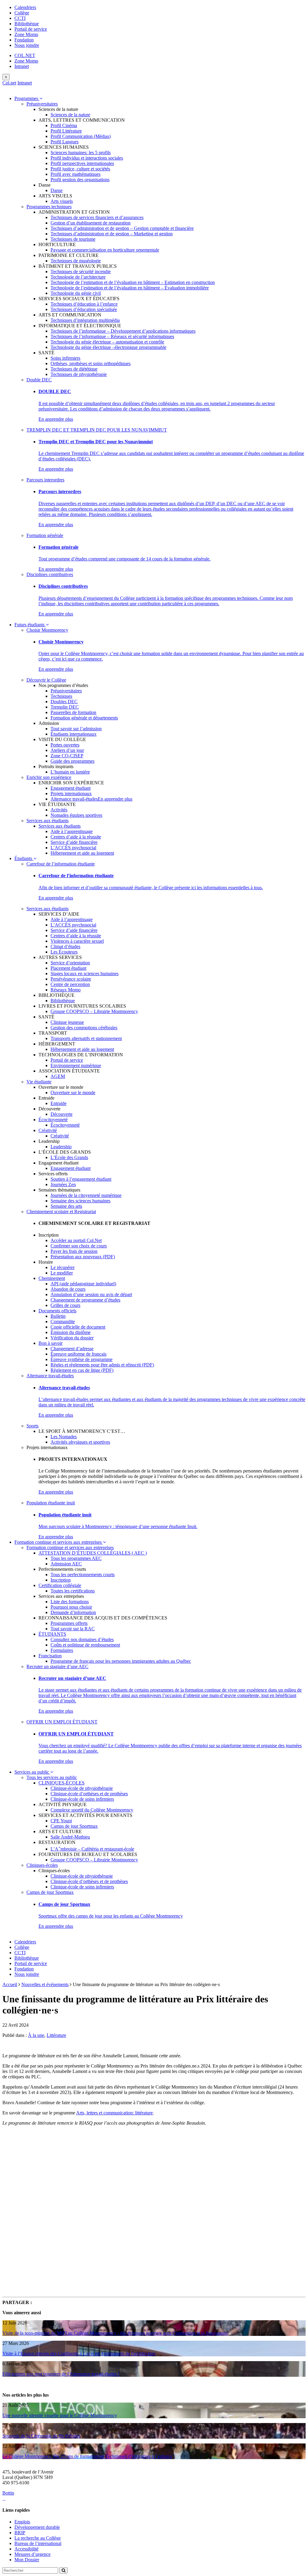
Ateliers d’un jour (67, 750)
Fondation (24, 40)
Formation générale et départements (84, 718)
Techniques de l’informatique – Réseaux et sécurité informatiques (112, 336)
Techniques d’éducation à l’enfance (84, 304)
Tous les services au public (52, 1777)
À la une (36, 2035)
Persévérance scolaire (71, 979)
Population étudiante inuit (51, 1503)
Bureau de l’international (38, 2543)
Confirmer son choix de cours (79, 1246)
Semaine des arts (66, 1206)
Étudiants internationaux (74, 734)
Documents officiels (57, 1311)
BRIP (20, 2533)
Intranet (22, 66)
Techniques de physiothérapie (79, 374)
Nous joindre (27, 45)
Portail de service (31, 29)
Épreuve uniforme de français (79, 1354)
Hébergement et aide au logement (82, 853)
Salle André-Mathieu (70, 1837)
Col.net (9, 83)
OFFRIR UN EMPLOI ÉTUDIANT (62, 1722)
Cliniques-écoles (42, 1865)
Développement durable (37, 2527)
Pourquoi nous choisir (71, 1607)
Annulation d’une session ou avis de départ (91, 1294)
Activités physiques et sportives (80, 1442)
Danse (57, 190)
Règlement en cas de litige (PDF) (82, 1370)
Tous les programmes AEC (76, 1558)
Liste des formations (70, 1602)
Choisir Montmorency (47, 630)
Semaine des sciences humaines (80, 1201)
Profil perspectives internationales (82, 163)
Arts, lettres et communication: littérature (114, 2113)
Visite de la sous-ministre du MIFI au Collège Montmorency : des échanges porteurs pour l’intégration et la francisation (115, 2333)
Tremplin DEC (65, 707)
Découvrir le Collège (46, 680)
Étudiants (24, 858)
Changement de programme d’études (85, 1300)
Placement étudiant (68, 968)
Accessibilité (26, 2549)
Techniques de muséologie (76, 261)
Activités (59, 810)
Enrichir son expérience (49, 777)
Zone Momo (26, 34)
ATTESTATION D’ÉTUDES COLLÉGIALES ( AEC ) (93, 1553)
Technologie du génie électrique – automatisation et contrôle (107, 342)
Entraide (59, 1103)
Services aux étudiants (48, 821)
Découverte (62, 1114)
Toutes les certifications (73, 1591)
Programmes (27, 98)
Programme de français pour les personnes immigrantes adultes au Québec (121, 1661)
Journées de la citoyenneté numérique (86, 1195)
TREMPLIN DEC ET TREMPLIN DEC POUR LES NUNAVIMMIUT (97, 430)
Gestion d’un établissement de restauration (91, 223)
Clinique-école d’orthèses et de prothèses (89, 1794)
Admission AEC (66, 1564)
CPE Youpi (61, 1821)
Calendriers (25, 7)
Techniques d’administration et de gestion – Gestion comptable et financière (122, 228)
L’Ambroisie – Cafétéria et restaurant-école (92, 1849)
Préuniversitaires (42, 104)
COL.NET (25, 55)
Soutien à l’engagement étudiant (81, 1179)
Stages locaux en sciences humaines (85, 974)
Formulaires (62, 1650)
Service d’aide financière (74, 842)
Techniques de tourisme (73, 239)
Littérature (56, 2035)
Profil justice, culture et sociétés (80, 169)
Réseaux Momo (66, 990)
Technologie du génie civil (76, 293)
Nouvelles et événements (45, 1984)
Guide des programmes (72, 761)
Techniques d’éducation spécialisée (84, 309)
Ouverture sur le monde (73, 1093)
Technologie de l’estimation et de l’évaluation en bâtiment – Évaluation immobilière (130, 288)
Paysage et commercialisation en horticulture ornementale (105, 250)
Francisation (50, 1656)
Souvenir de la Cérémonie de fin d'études (41, 2436)
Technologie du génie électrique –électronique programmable (108, 347)
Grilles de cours (65, 1305)
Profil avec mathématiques (75, 174)
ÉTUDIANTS (52, 1634)
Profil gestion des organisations (80, 180)
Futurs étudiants (30, 625)
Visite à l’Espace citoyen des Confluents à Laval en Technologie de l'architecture (79, 2353)
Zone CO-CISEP (67, 756)
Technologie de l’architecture (78, 277)
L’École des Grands (69, 1157)
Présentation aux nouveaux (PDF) (83, 1257)
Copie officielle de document (78, 1327)
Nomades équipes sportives (76, 815)
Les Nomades (64, 1437)
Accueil (10, 1984)
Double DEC (39, 380)
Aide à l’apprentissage (72, 831)
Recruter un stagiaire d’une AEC (57, 1666)
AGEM (58, 1076)
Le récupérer (63, 1267)
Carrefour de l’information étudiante (61, 864)
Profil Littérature (66, 131)
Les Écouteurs (64, 952)
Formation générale (45, 535)
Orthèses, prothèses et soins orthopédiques (91, 363)
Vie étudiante (39, 1082)
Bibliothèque (27, 24)
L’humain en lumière (70, 772)
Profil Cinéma (64, 125)
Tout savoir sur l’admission (76, 729)
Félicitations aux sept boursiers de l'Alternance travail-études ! (61, 2374)
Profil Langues (65, 142)
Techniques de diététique (74, 369)
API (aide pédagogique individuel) (83, 1284)
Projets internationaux (71, 794)
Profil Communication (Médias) (81, 136)
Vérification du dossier (72, 1338)
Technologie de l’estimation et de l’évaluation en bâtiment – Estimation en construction (133, 282)
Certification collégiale (60, 1585)
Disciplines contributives (50, 574)
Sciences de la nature (70, 115)
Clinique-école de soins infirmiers (82, 1799)
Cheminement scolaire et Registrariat (61, 1212)
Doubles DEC (64, 702)
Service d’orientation (70, 963)
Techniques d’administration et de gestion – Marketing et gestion (112, 234)
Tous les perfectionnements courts (83, 1575)
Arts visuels (62, 201)
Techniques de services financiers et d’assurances (97, 217)
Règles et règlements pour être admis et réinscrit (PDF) (102, 1365)
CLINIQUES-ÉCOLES (62, 1783)
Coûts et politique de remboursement (85, 1645)
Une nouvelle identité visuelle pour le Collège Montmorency (60, 2415)
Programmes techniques (49, 207)
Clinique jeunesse (67, 1022)
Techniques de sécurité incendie (81, 272)
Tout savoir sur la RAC (73, 1629)
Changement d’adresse (72, 1349)
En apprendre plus (56, 419)
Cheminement (52, 1278)
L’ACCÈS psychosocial (73, 848)
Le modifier (62, 1273)
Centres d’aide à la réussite (76, 837)
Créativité (48, 1130)
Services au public (32, 1772)
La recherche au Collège (38, 2538)
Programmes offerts (69, 1623)
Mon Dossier (27, 2560)
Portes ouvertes (65, 745)
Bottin (8, 2493)
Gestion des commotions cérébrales (84, 1028)
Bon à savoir (51, 1343)
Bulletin (58, 1316)
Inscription (61, 1580)
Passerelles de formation (73, 712)
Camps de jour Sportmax (74, 1826)
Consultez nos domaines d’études (82, 1639)
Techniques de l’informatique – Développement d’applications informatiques (123, 331)
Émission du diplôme (71, 1332)
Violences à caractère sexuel (77, 941)
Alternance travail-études (74, 799)
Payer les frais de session (74, 1251)
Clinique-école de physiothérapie (82, 1788)
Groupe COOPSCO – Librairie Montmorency (94, 1011)
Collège (22, 13)
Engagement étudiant (71, 788)
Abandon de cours (68, 1289)
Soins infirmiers (65, 358)
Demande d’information (73, 1612)
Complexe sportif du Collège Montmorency (92, 1810)
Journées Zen (63, 1184)
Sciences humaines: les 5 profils (81, 153)
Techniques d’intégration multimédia (85, 320)
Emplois (22, 2522)
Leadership (61, 1147)
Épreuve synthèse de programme (82, 1359)
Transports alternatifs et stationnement (86, 1038)
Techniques (61, 696)
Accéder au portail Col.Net (76, 1240)
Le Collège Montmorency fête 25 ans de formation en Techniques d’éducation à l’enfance (87, 2456)
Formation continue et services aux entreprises (59, 1542)
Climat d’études (65, 946)
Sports (32, 1426)
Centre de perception (70, 984)
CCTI (20, 18)
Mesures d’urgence (32, 2554)
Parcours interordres (45, 480)
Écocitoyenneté (53, 1120)
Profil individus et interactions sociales (87, 158)
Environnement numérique (76, 1065)
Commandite (63, 1322)
